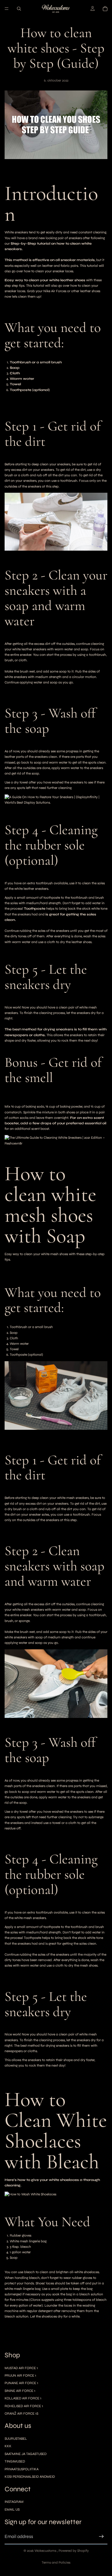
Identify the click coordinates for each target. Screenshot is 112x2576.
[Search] (19, 9)
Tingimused (15, 2461)
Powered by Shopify (74, 2551)
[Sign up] (101, 2537)
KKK (8, 2446)
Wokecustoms (46, 2551)
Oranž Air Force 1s (21, 2413)
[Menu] (7, 9)
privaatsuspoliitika (22, 2469)
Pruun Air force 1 (20, 2375)
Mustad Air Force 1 (21, 2368)
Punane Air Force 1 (21, 2383)
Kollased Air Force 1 (23, 2398)
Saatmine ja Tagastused (26, 2454)
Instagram (14, 2502)
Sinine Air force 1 (20, 2391)
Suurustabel (16, 2439)
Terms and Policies (56, 2562)
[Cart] (105, 9)
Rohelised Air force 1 (24, 2406)
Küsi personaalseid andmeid (30, 2477)
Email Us (12, 2509)
